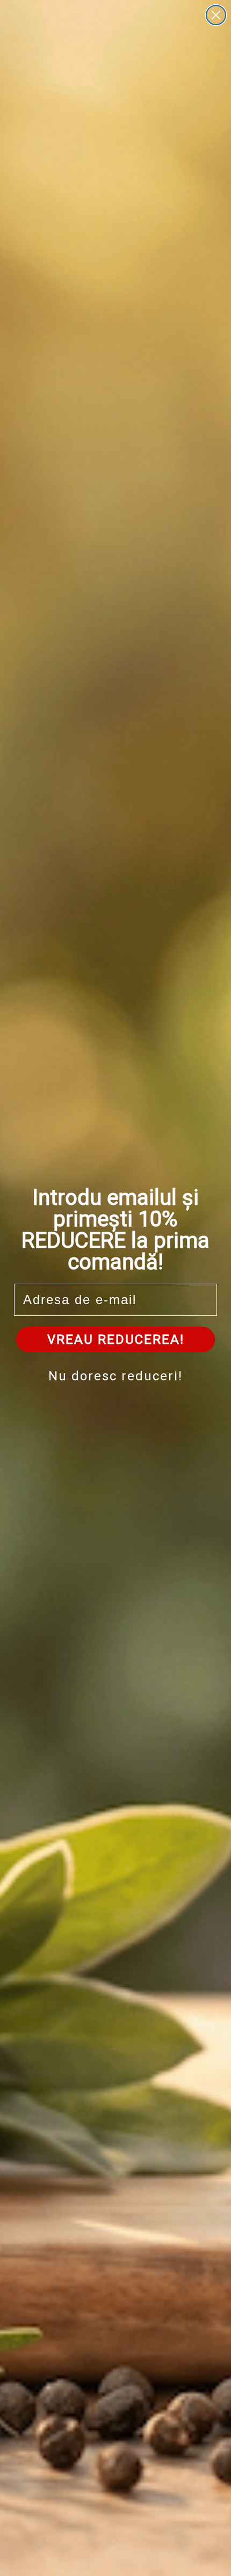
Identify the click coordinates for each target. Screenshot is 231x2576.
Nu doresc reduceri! (115, 1376)
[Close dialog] (216, 15)
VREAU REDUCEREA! (116, 1340)
